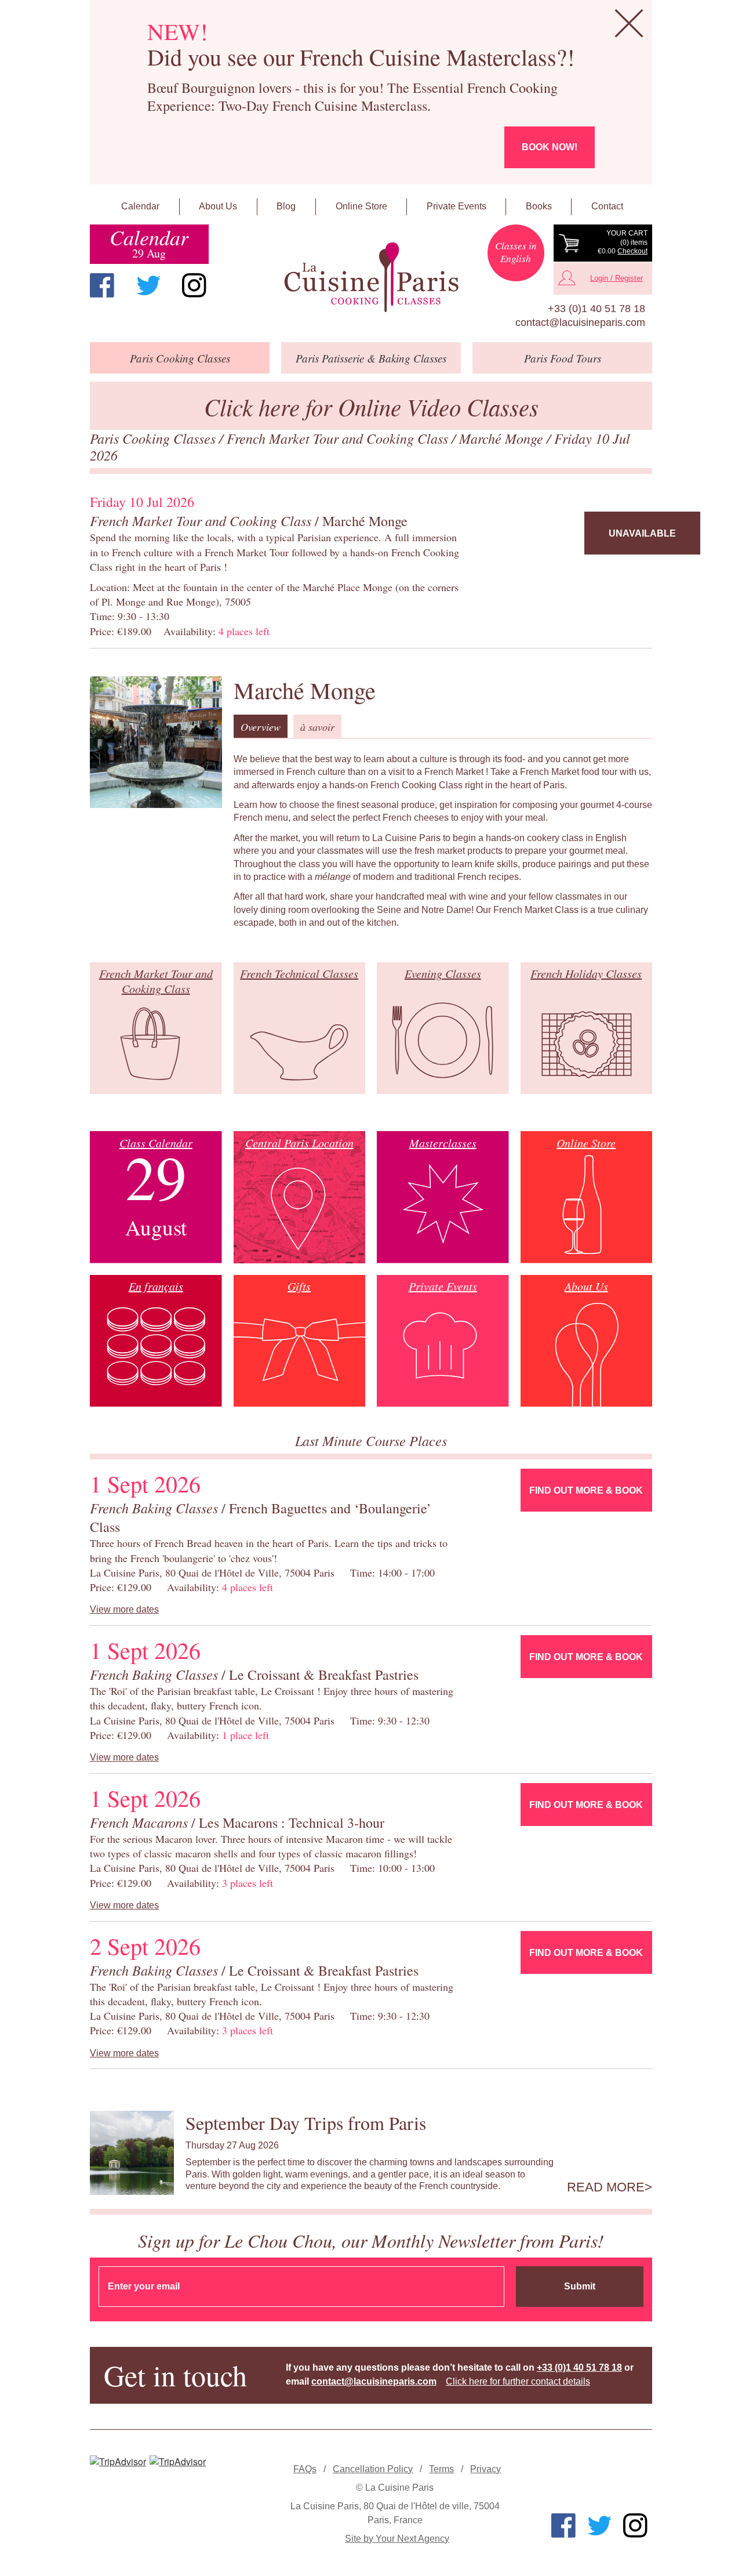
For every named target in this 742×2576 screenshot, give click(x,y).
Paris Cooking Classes (154, 438)
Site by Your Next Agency (397, 2539)
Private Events (457, 206)
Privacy (485, 2469)
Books (539, 206)
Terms (441, 2469)
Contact (607, 206)
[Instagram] (194, 285)
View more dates (124, 1609)
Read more (606, 2187)
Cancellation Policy (373, 2469)
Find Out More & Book (586, 1490)
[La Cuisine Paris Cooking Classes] (371, 278)
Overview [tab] (261, 727)
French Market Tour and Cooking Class (339, 438)
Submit (580, 2286)
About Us (218, 206)
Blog (286, 206)
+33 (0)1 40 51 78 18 (596, 309)
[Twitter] (148, 285)
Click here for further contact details (518, 2381)
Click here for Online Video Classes (371, 406)
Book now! (550, 147)
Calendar (140, 206)
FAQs (305, 2469)
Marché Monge (503, 438)
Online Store (361, 206)
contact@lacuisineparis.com (580, 323)
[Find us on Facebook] (102, 285)
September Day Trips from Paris (306, 2123)
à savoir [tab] (317, 727)
